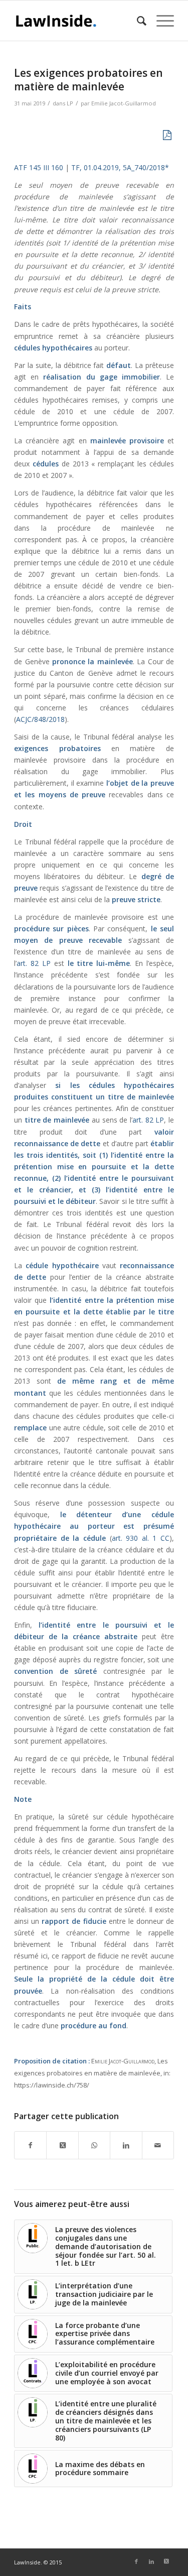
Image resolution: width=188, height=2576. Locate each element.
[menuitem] (137, 21)
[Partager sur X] (62, 2145)
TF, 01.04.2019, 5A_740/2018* (120, 167)
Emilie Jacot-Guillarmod (124, 103)
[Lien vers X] (166, 2561)
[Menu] (160, 21)
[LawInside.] (78, 21)
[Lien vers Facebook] (136, 2561)
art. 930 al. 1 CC (141, 1538)
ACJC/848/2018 (40, 719)
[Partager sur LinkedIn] (126, 2145)
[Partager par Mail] (158, 2145)
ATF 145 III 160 (39, 167)
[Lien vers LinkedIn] (151, 2561)
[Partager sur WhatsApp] (94, 2145)
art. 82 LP (34, 963)
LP (70, 103)
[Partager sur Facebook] (30, 2145)
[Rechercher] (137, 21)
